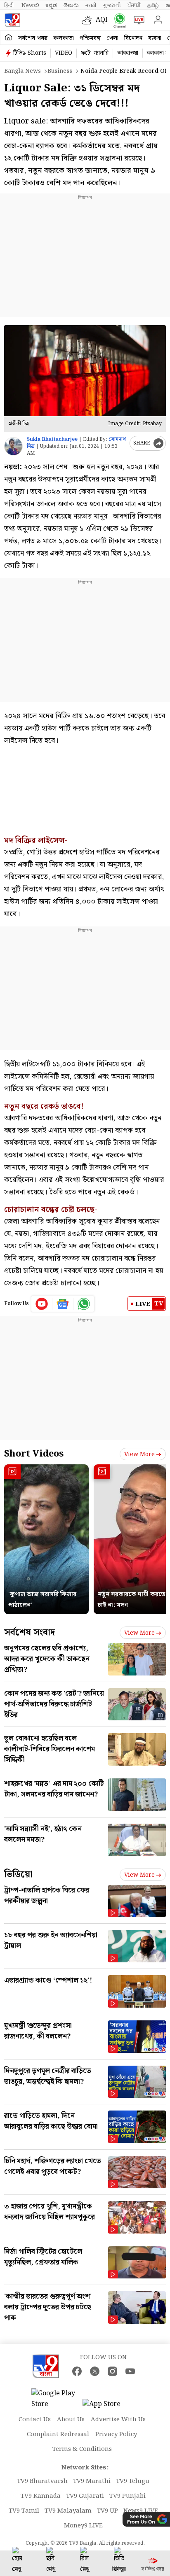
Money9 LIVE (83, 2526)
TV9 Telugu (133, 2481)
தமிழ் (153, 5)
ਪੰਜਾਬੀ (134, 5)
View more (139, 1454)
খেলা (112, 38)
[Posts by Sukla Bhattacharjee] (13, 446)
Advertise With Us (118, 2420)
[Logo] (12, 20)
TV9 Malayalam (68, 2511)
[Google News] (63, 1304)
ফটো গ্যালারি (95, 53)
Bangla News (22, 71)
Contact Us (35, 2420)
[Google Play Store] (56, 2399)
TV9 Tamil (24, 2511)
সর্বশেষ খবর (33, 38)
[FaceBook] (77, 2371)
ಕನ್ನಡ (51, 5)
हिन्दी (9, 5)
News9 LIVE (141, 2511)
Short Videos (34, 1454)
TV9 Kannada (41, 2496)
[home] (8, 38)
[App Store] (107, 2407)
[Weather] (89, 20)
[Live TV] (137, 20)
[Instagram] (112, 2371)
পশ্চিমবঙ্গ (90, 38)
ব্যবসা (155, 38)
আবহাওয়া (128, 53)
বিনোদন (133, 38)
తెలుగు (71, 5)
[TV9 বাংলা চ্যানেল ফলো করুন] (118, 20)
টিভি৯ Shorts (30, 53)
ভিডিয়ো (18, 1874)
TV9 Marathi (92, 2481)
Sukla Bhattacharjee (52, 439)
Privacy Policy (116, 2434)
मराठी (91, 5)
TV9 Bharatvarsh (42, 2481)
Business (60, 71)
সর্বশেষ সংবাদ (30, 1632)
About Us (71, 2420)
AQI (102, 20)
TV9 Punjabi (127, 2496)
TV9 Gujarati (85, 2496)
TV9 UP (107, 2511)
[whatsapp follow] (84, 1304)
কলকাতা (64, 38)
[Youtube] (42, 1304)
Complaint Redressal (58, 2434)
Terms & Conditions (82, 2449)
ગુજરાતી (112, 5)
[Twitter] (95, 2371)
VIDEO (64, 53)
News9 (30, 5)
